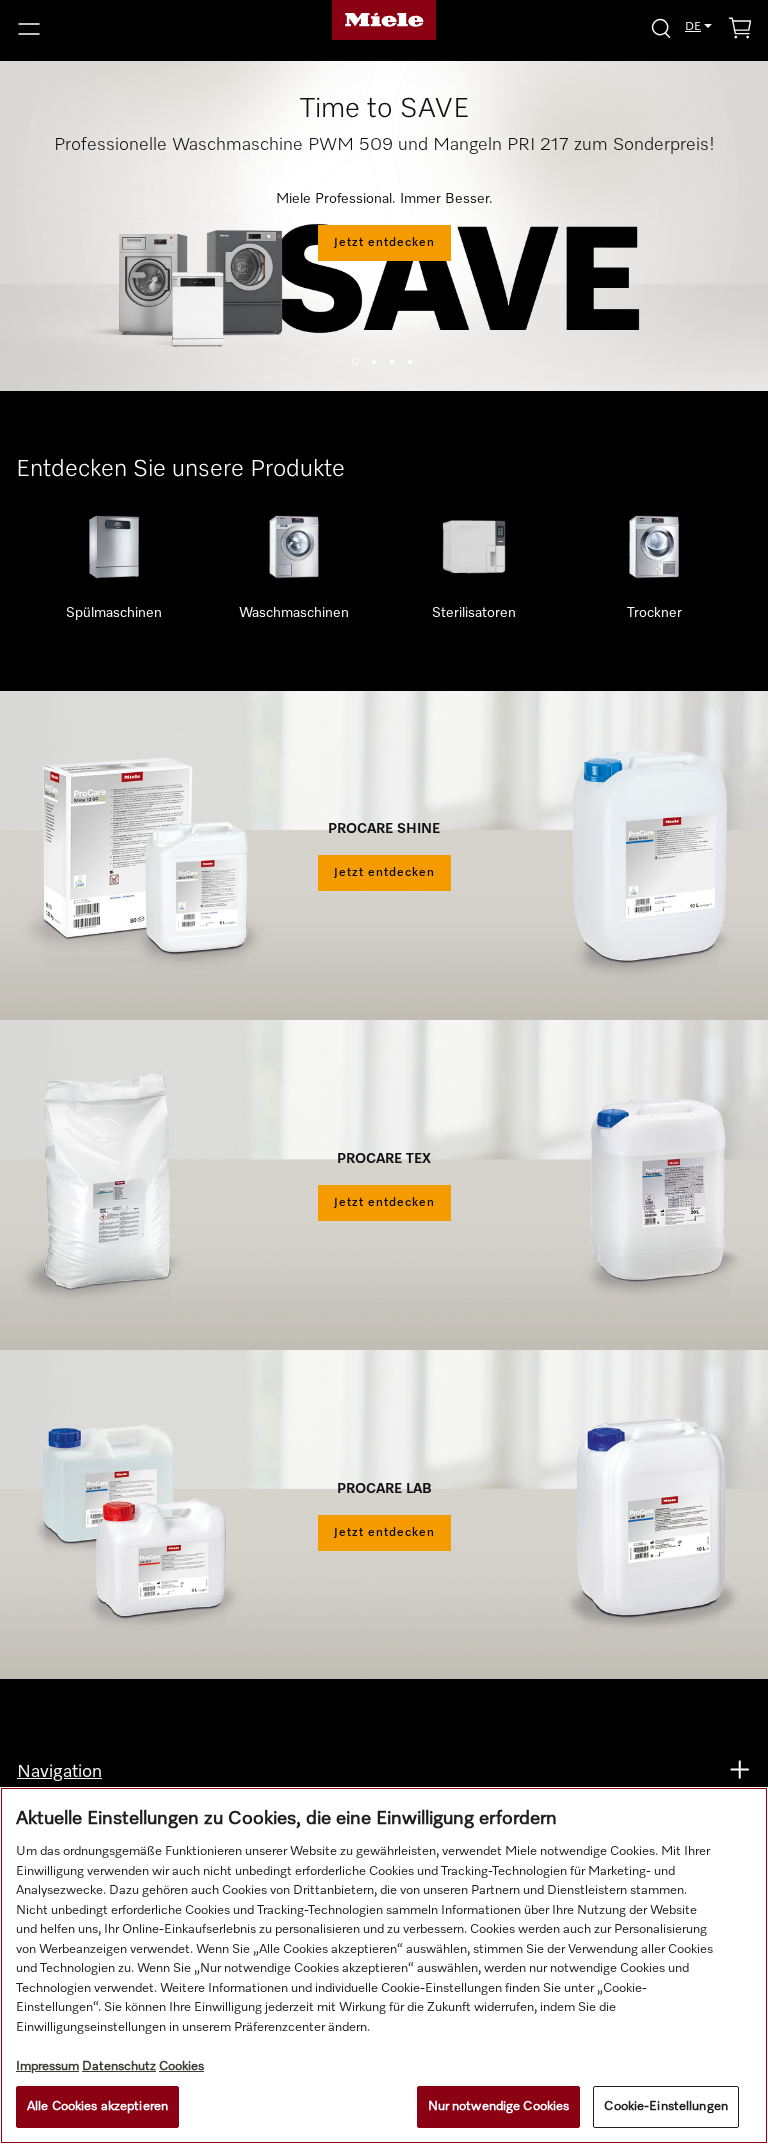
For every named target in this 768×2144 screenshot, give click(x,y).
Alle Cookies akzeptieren (97, 2106)
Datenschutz (119, 2066)
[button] (128, 29)
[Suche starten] (661, 27)
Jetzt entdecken (384, 243)
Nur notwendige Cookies (499, 2106)
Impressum (47, 2066)
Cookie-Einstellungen (666, 2106)
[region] (384, 1965)
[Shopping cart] (740, 31)
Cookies (181, 2066)
